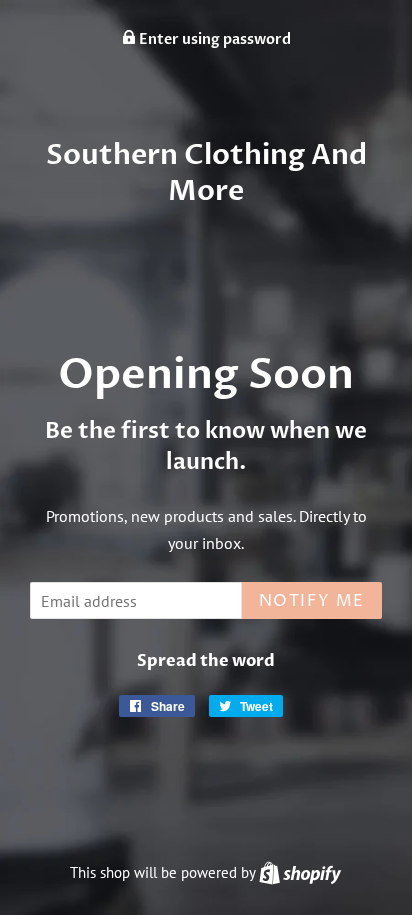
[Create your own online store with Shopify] (300, 872)
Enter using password (213, 39)
